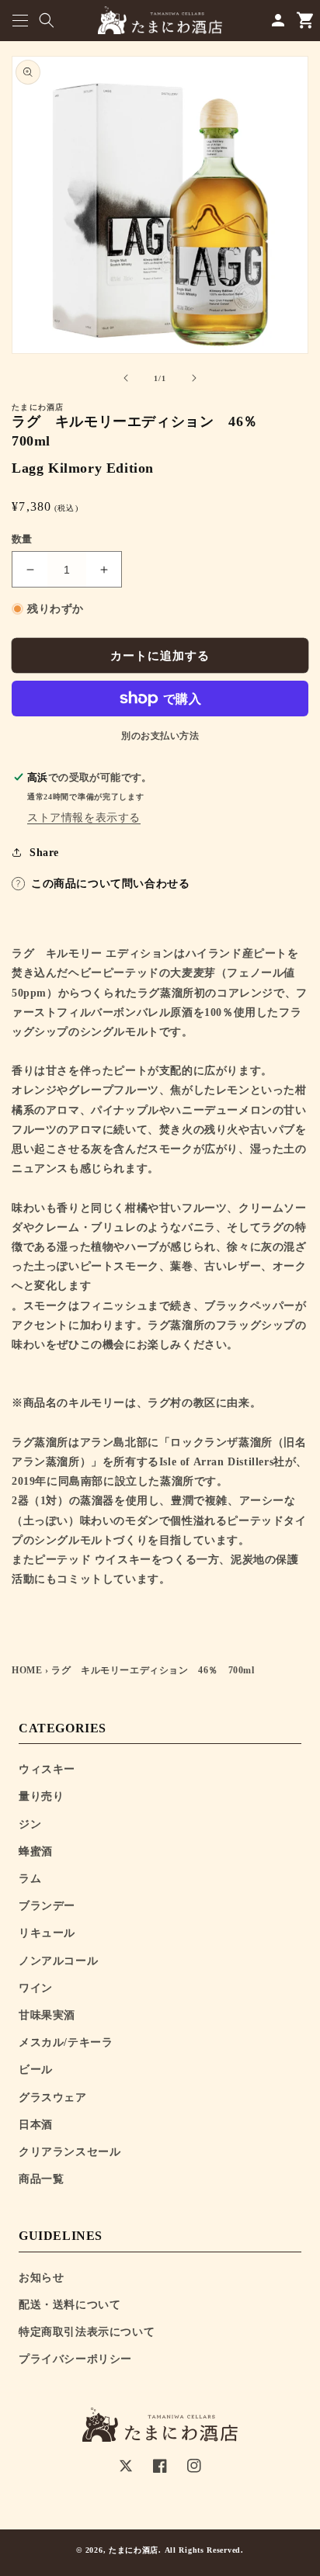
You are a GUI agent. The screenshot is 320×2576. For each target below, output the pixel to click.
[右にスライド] (194, 378)
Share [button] (44, 853)
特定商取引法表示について (87, 2332)
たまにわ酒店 (134, 2550)
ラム (30, 1879)
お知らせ (41, 2278)
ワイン (36, 1988)
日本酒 (36, 2125)
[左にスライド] (126, 378)
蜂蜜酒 (36, 1851)
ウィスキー (47, 1769)
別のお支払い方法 (160, 736)
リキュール (47, 1933)
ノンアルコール (58, 1961)
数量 (22, 539)
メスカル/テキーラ (66, 2042)
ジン (30, 1824)
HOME (27, 1670)
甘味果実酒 (47, 2015)
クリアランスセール (70, 2152)
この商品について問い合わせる (110, 884)
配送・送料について (70, 2305)
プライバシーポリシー (75, 2359)
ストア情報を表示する (84, 818)
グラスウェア (53, 2098)
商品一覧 (41, 2179)
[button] (20, 21)
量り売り (41, 1796)
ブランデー (47, 1906)
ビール (36, 2070)
